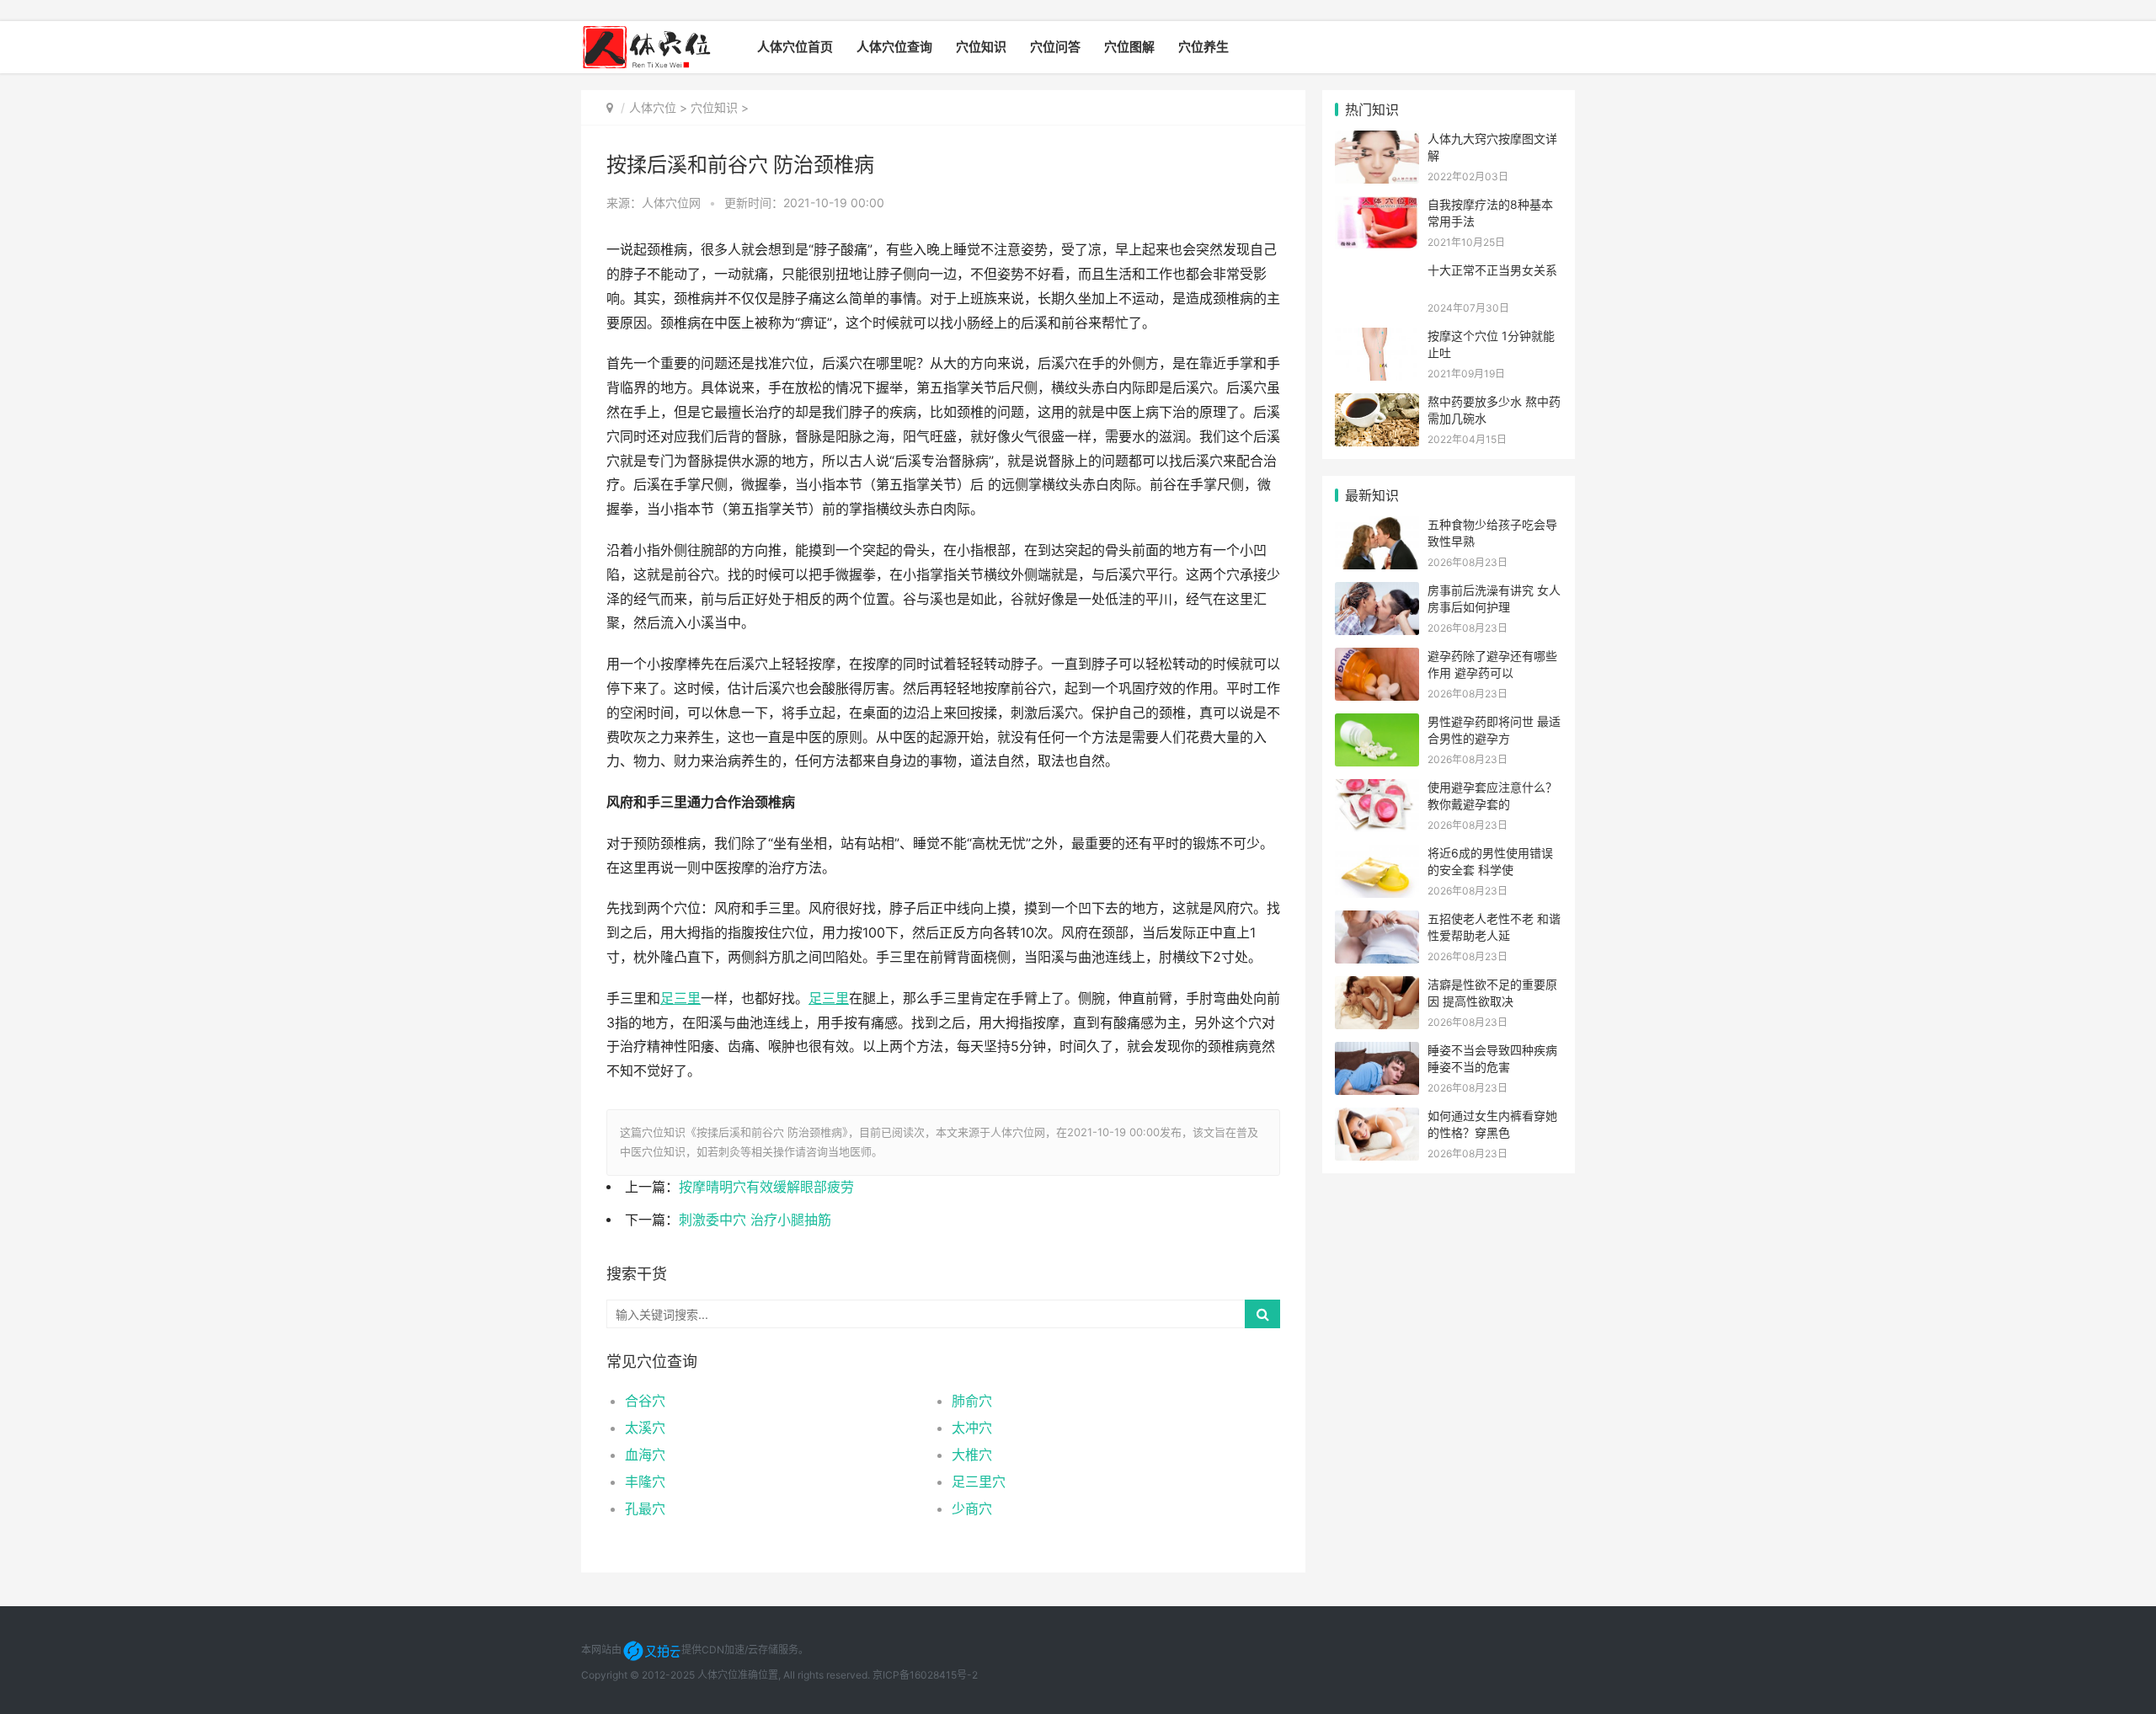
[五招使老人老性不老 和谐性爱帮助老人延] (1377, 921)
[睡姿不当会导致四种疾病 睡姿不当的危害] (1377, 1052)
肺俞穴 (972, 1401)
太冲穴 (972, 1428)
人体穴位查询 (894, 47)
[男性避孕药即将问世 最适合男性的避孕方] (1377, 724)
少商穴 (972, 1508)
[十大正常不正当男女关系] (1377, 272)
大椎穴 (972, 1455)
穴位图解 (1129, 47)
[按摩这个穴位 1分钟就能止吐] (1377, 338)
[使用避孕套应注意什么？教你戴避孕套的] (1377, 790)
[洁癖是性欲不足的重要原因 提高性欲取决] (1377, 987)
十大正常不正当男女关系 (1492, 270)
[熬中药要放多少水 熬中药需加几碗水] (1377, 404)
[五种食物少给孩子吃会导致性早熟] (1377, 527)
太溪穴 (645, 1428)
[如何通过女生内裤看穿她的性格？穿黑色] (1377, 1118)
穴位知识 (981, 47)
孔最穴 (645, 1508)
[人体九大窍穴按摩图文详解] (1377, 141)
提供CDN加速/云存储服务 (740, 1650)
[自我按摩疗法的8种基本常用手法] (1377, 207)
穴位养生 (1203, 47)
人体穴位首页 (795, 47)
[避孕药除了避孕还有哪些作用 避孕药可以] (1377, 658)
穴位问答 (1055, 47)
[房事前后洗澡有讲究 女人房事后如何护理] (1377, 593)
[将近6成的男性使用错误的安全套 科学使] (1377, 855)
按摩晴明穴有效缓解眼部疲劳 (766, 1187)
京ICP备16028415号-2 (925, 1675)
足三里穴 (979, 1482)
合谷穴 (645, 1401)
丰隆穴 (645, 1482)
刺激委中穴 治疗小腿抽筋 (755, 1220)
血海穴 (645, 1455)
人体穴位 (653, 107)
